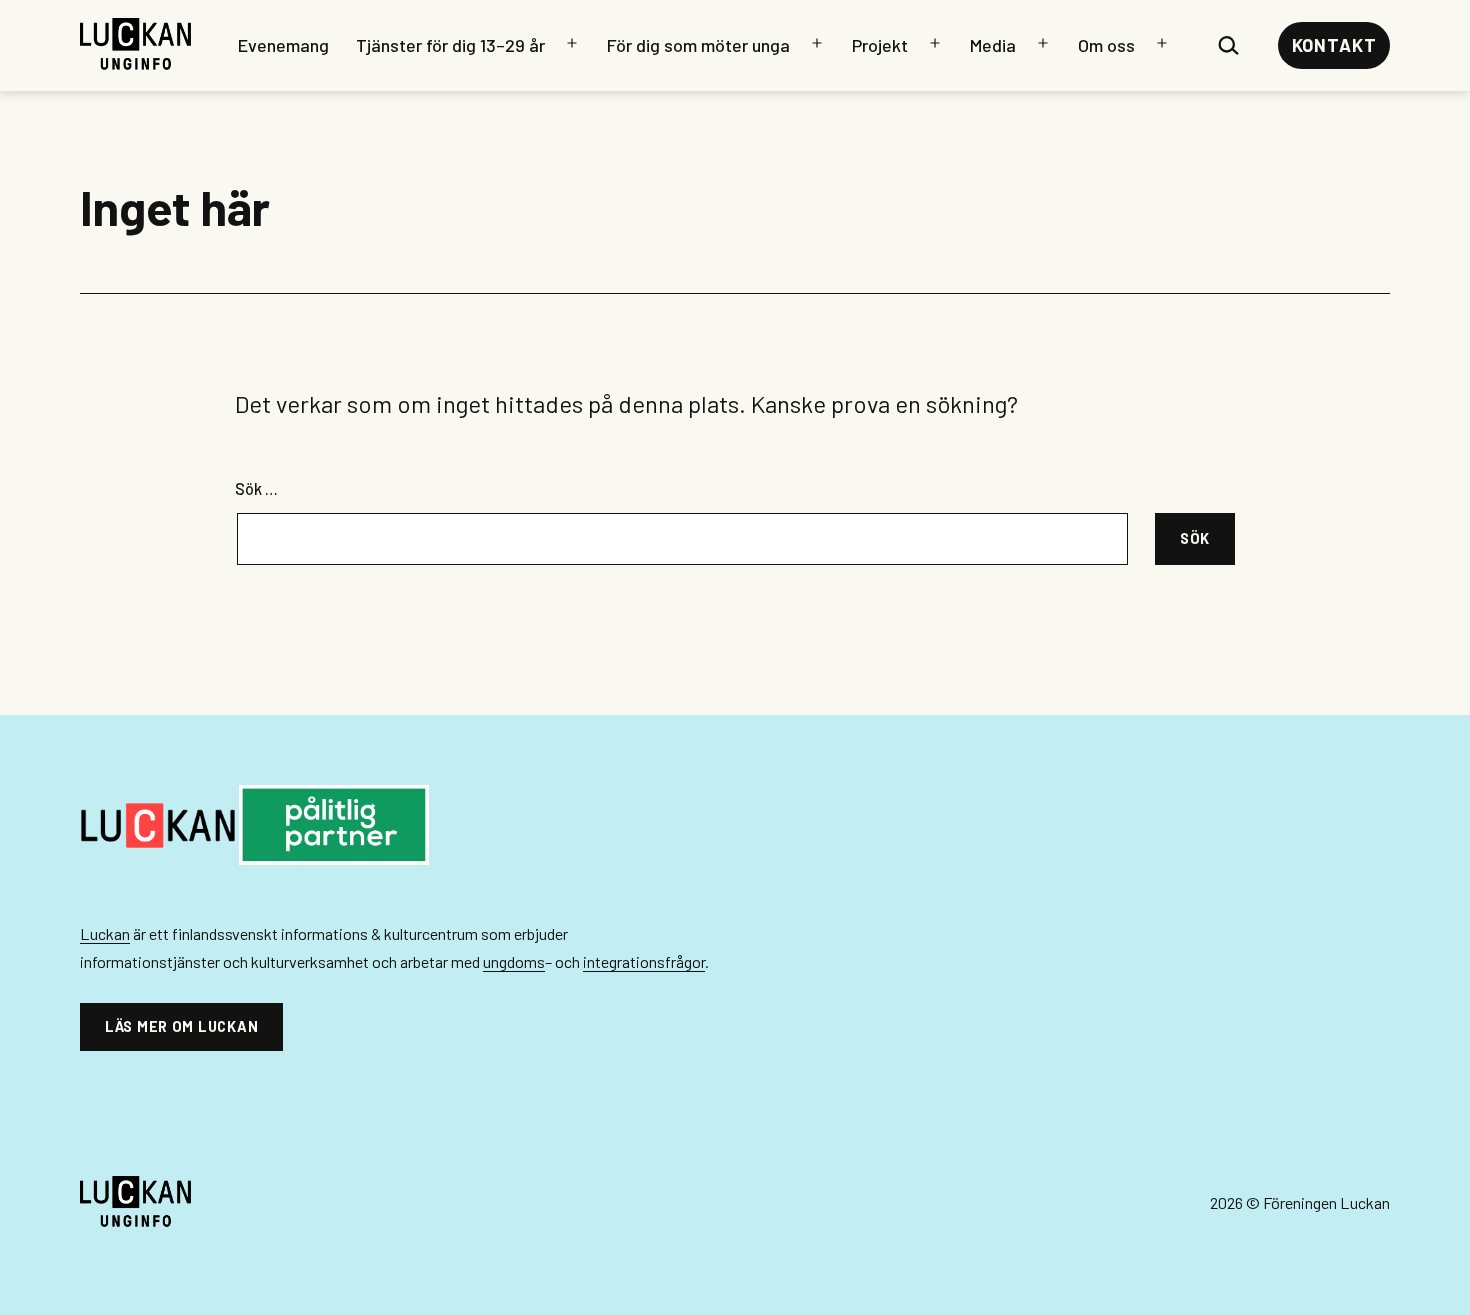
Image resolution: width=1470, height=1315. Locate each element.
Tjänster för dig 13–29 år (450, 45)
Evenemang (283, 45)
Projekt (880, 45)
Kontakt (1334, 45)
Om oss (1106, 45)
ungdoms (514, 961)
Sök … (256, 488)
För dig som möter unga (698, 45)
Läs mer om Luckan (181, 1026)
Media (993, 45)
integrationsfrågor (644, 961)
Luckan (105, 933)
